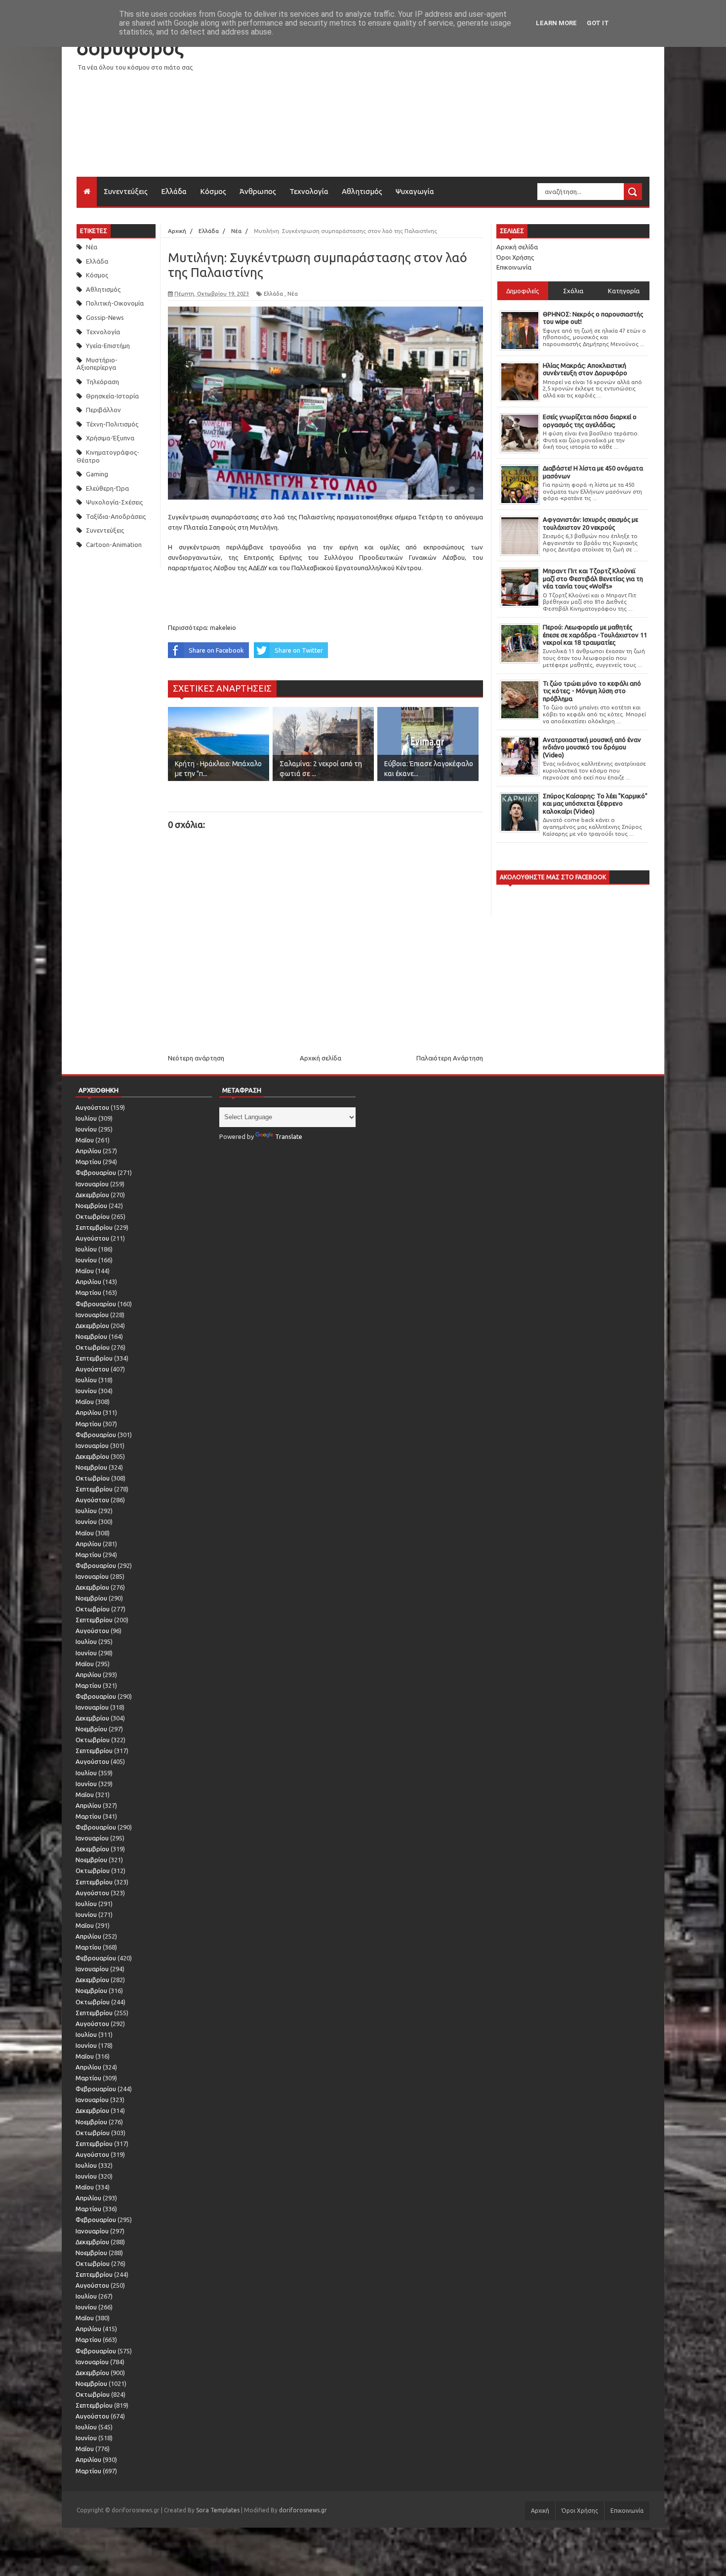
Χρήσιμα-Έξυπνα (110, 438)
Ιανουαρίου (92, 1184)
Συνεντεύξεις (126, 191)
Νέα (92, 247)
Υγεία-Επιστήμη (108, 346)
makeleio (223, 627)
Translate (289, 1136)
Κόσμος (213, 191)
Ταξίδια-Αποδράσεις (116, 516)
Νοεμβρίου (91, 1206)
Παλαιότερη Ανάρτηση (450, 1058)
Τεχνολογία (309, 191)
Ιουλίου (86, 1118)
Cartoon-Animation (114, 545)
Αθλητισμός (362, 191)
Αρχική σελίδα (321, 1058)
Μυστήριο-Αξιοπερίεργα (97, 364)
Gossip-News (105, 317)
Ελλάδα (174, 191)
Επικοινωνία (514, 267)
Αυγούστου (92, 1107)
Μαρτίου (88, 1162)
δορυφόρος (130, 48)
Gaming (97, 474)
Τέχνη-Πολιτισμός (112, 424)
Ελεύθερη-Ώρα (107, 488)
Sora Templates (218, 2510)
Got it (598, 23)
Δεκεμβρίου (92, 1195)
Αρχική (540, 2511)
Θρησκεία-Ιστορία (112, 396)
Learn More (556, 23)
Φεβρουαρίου (96, 1172)
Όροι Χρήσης (515, 257)
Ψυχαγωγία (415, 191)
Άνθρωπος (258, 191)
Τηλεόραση (102, 382)
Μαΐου (85, 1140)
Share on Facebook (216, 650)
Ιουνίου (86, 1129)
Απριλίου (88, 1151)
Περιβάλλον (103, 410)
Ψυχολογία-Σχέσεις (114, 502)
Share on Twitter (299, 650)
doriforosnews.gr (303, 2510)
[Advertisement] (470, 108)
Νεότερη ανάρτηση (196, 1058)
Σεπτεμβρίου (94, 1227)
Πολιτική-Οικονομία (115, 303)
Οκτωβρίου (93, 1216)
